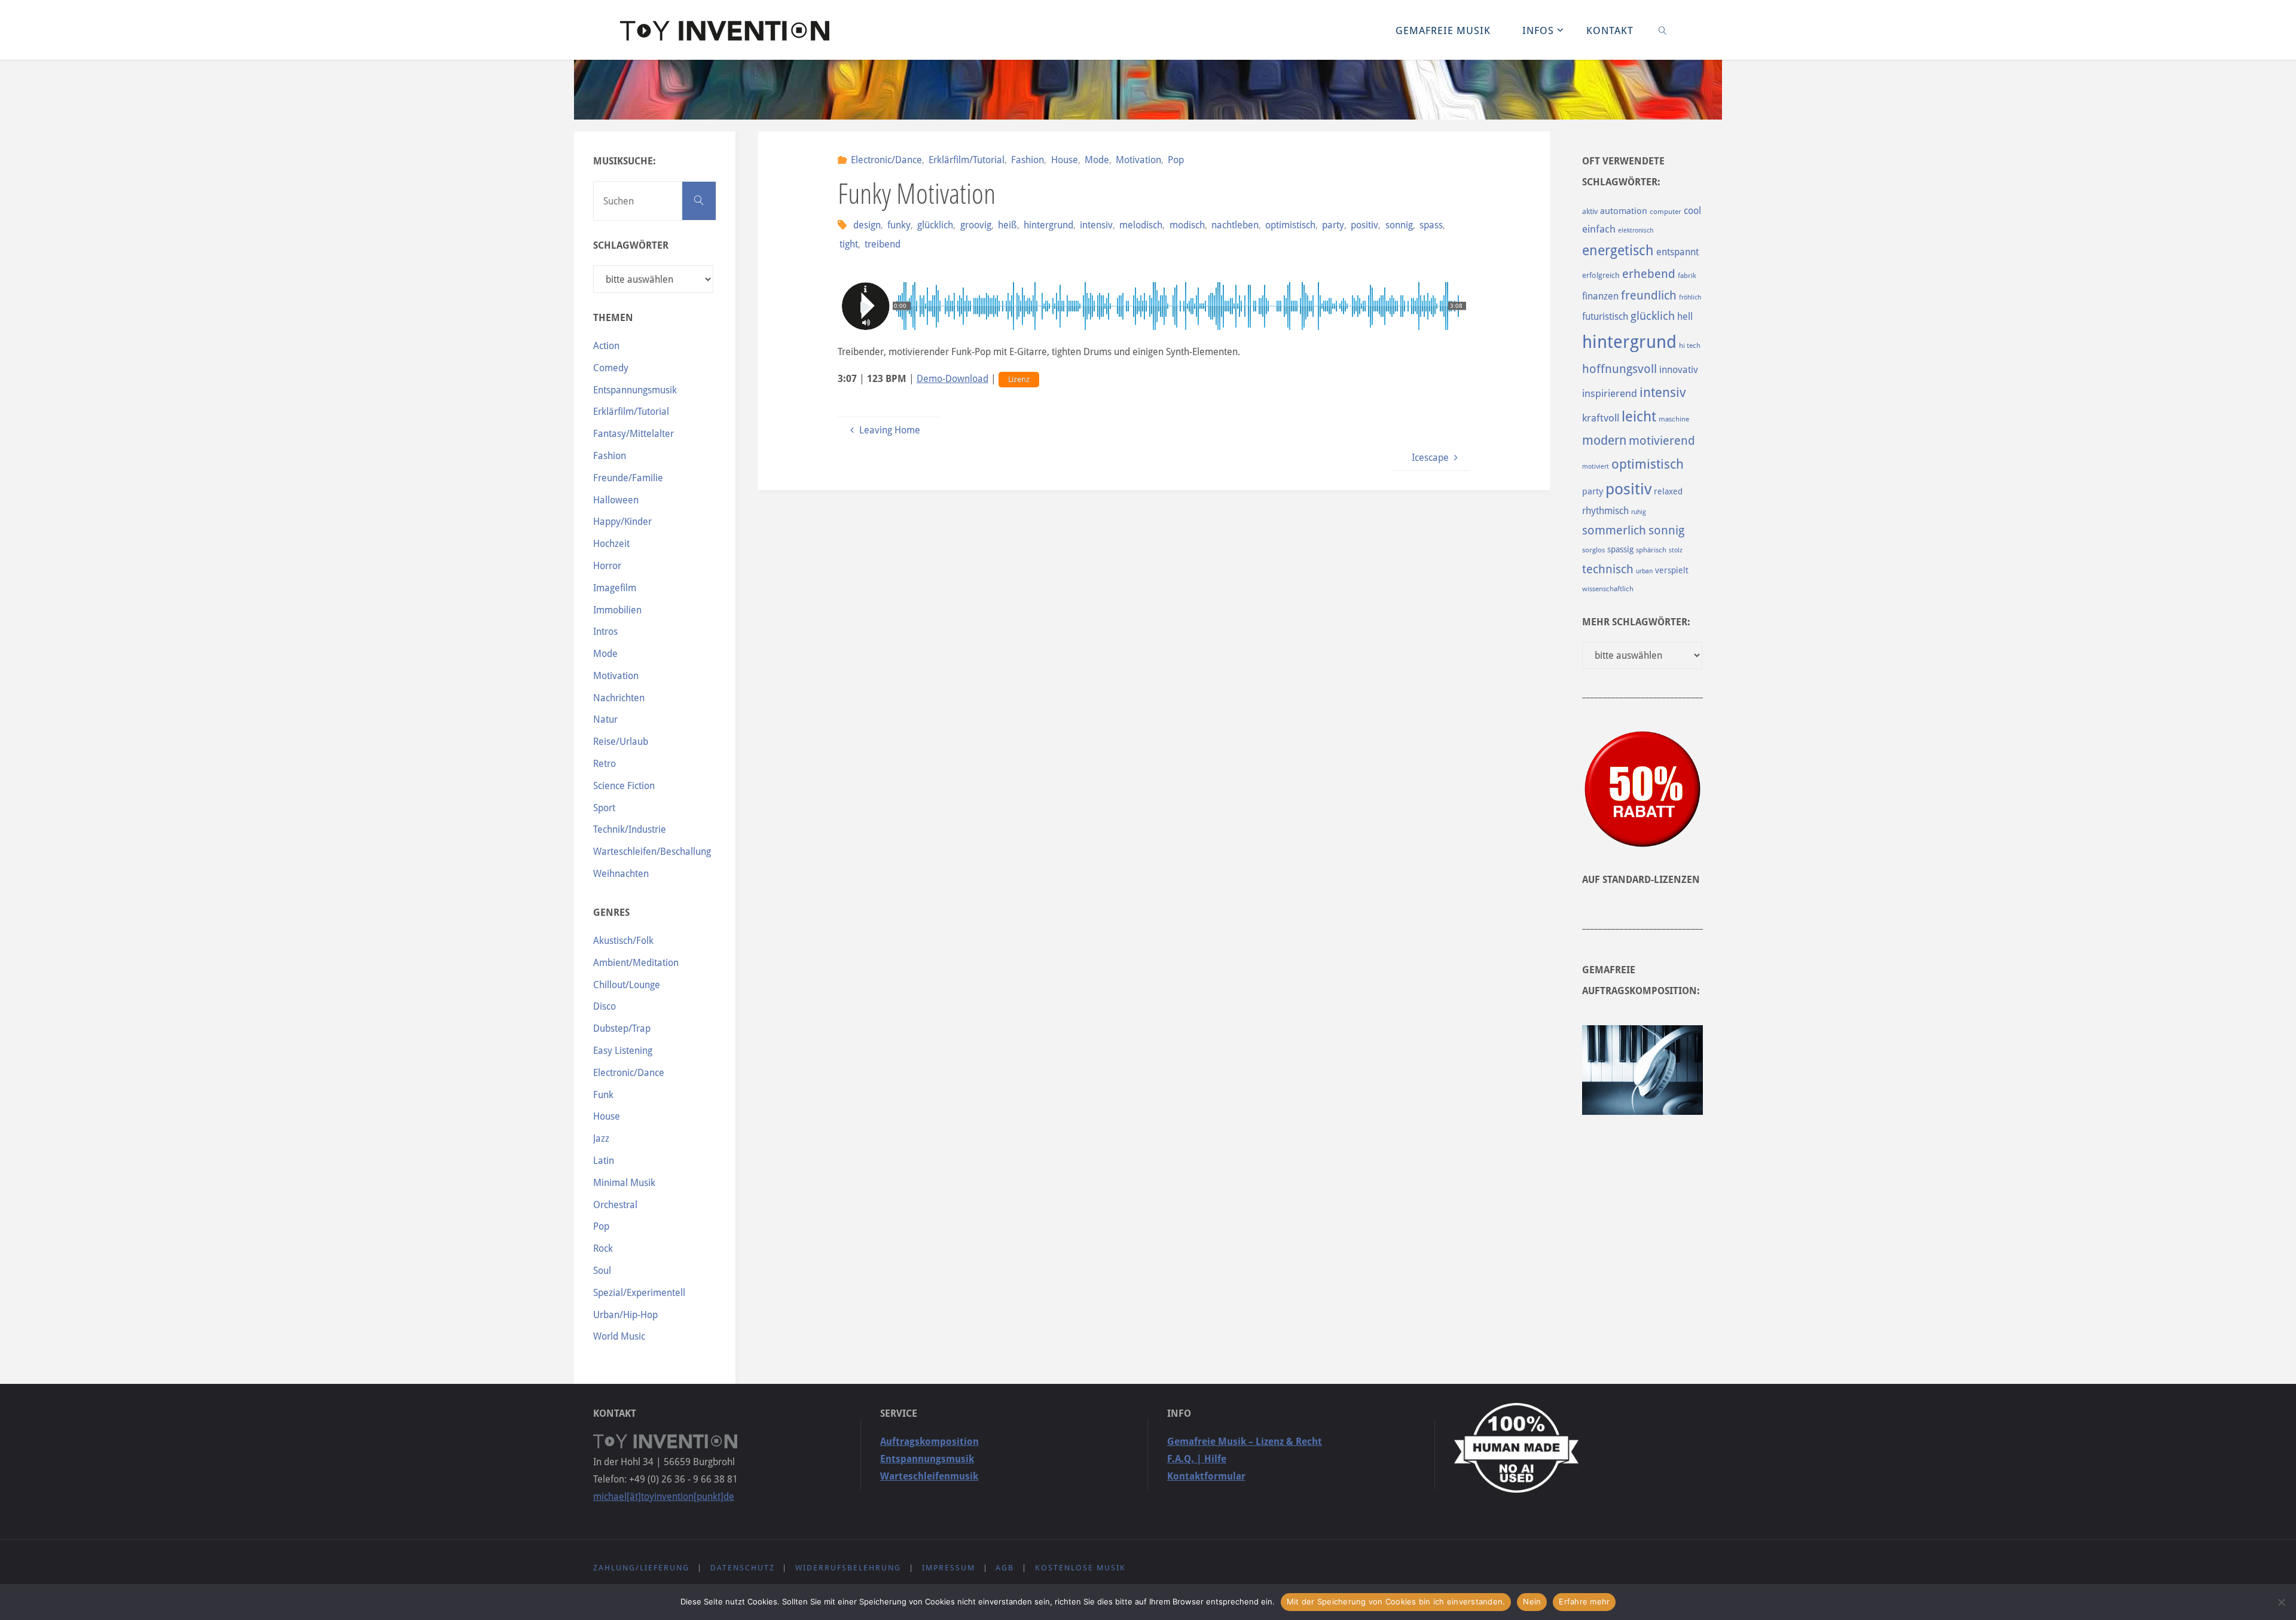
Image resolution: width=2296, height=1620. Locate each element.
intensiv (1096, 225)
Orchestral (615, 1205)
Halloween (616, 500)
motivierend (1662, 441)
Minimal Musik (624, 1183)
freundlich (1649, 296)
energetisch (1618, 250)
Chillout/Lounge (627, 985)
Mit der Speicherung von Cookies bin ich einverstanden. (1396, 1601)
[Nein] (2281, 1602)
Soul (602, 1271)
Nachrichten (619, 698)
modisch (1187, 225)
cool (1692, 211)
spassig (1620, 549)
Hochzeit (611, 544)
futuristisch (1605, 317)
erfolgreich (1601, 275)
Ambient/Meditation (636, 963)
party (1333, 225)
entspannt (1677, 252)
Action (606, 346)
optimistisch (1290, 225)
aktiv (1590, 211)
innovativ (1679, 370)
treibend (883, 244)
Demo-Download (952, 379)
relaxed (1668, 491)
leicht (1639, 417)
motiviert (1596, 467)
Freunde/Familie (628, 478)
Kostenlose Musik (1080, 1568)
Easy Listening (623, 1051)
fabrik (1687, 276)
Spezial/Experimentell (639, 1293)
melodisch (1141, 225)
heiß (1007, 225)
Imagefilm (615, 588)
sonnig (1399, 225)
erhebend (1649, 274)
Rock (603, 1248)
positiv (1364, 225)
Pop (1176, 160)
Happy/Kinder (622, 522)
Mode (1097, 160)
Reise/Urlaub (621, 742)
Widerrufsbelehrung (848, 1568)
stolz (1676, 550)
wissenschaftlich (1608, 589)
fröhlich (1690, 297)
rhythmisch (1605, 511)
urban (1644, 571)
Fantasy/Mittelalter (633, 434)
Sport (604, 808)
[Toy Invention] (725, 30)
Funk (603, 1095)
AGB (1005, 1568)
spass (1431, 225)
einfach (1599, 229)
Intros (605, 632)
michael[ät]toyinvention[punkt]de (664, 1497)
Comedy (611, 368)
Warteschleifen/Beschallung (652, 852)
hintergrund (1048, 225)
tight (849, 244)
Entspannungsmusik (635, 390)
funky (899, 225)
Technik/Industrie (630, 829)
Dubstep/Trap (622, 1028)
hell (1685, 317)
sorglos (1593, 550)
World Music (619, 1336)
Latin (604, 1161)
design (867, 225)
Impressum (949, 1568)
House (1064, 160)
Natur (605, 719)
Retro (604, 764)
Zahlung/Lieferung (641, 1568)
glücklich (935, 225)
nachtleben (1235, 225)
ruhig (1639, 512)
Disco (604, 1006)
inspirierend (1610, 393)
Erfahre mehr (1584, 1601)
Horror (607, 566)
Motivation (1138, 160)
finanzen (1600, 296)
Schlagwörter (631, 245)
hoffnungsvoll (1619, 369)
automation (1624, 211)
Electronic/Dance (886, 160)
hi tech (1690, 346)
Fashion (1028, 160)
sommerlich (1614, 531)
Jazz (601, 1138)
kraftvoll (1601, 418)
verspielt (1672, 570)
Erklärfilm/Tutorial (967, 160)
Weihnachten (621, 874)
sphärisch (1651, 550)
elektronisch (1636, 230)
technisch (1608, 569)
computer (1665, 212)
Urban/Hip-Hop (625, 1315)
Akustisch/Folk (623, 941)
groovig (976, 225)
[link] (1663, 30)
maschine (1674, 419)
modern (1604, 440)
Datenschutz (743, 1568)
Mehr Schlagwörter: (1636, 622)
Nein (1532, 1601)
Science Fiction (624, 786)
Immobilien (617, 610)
